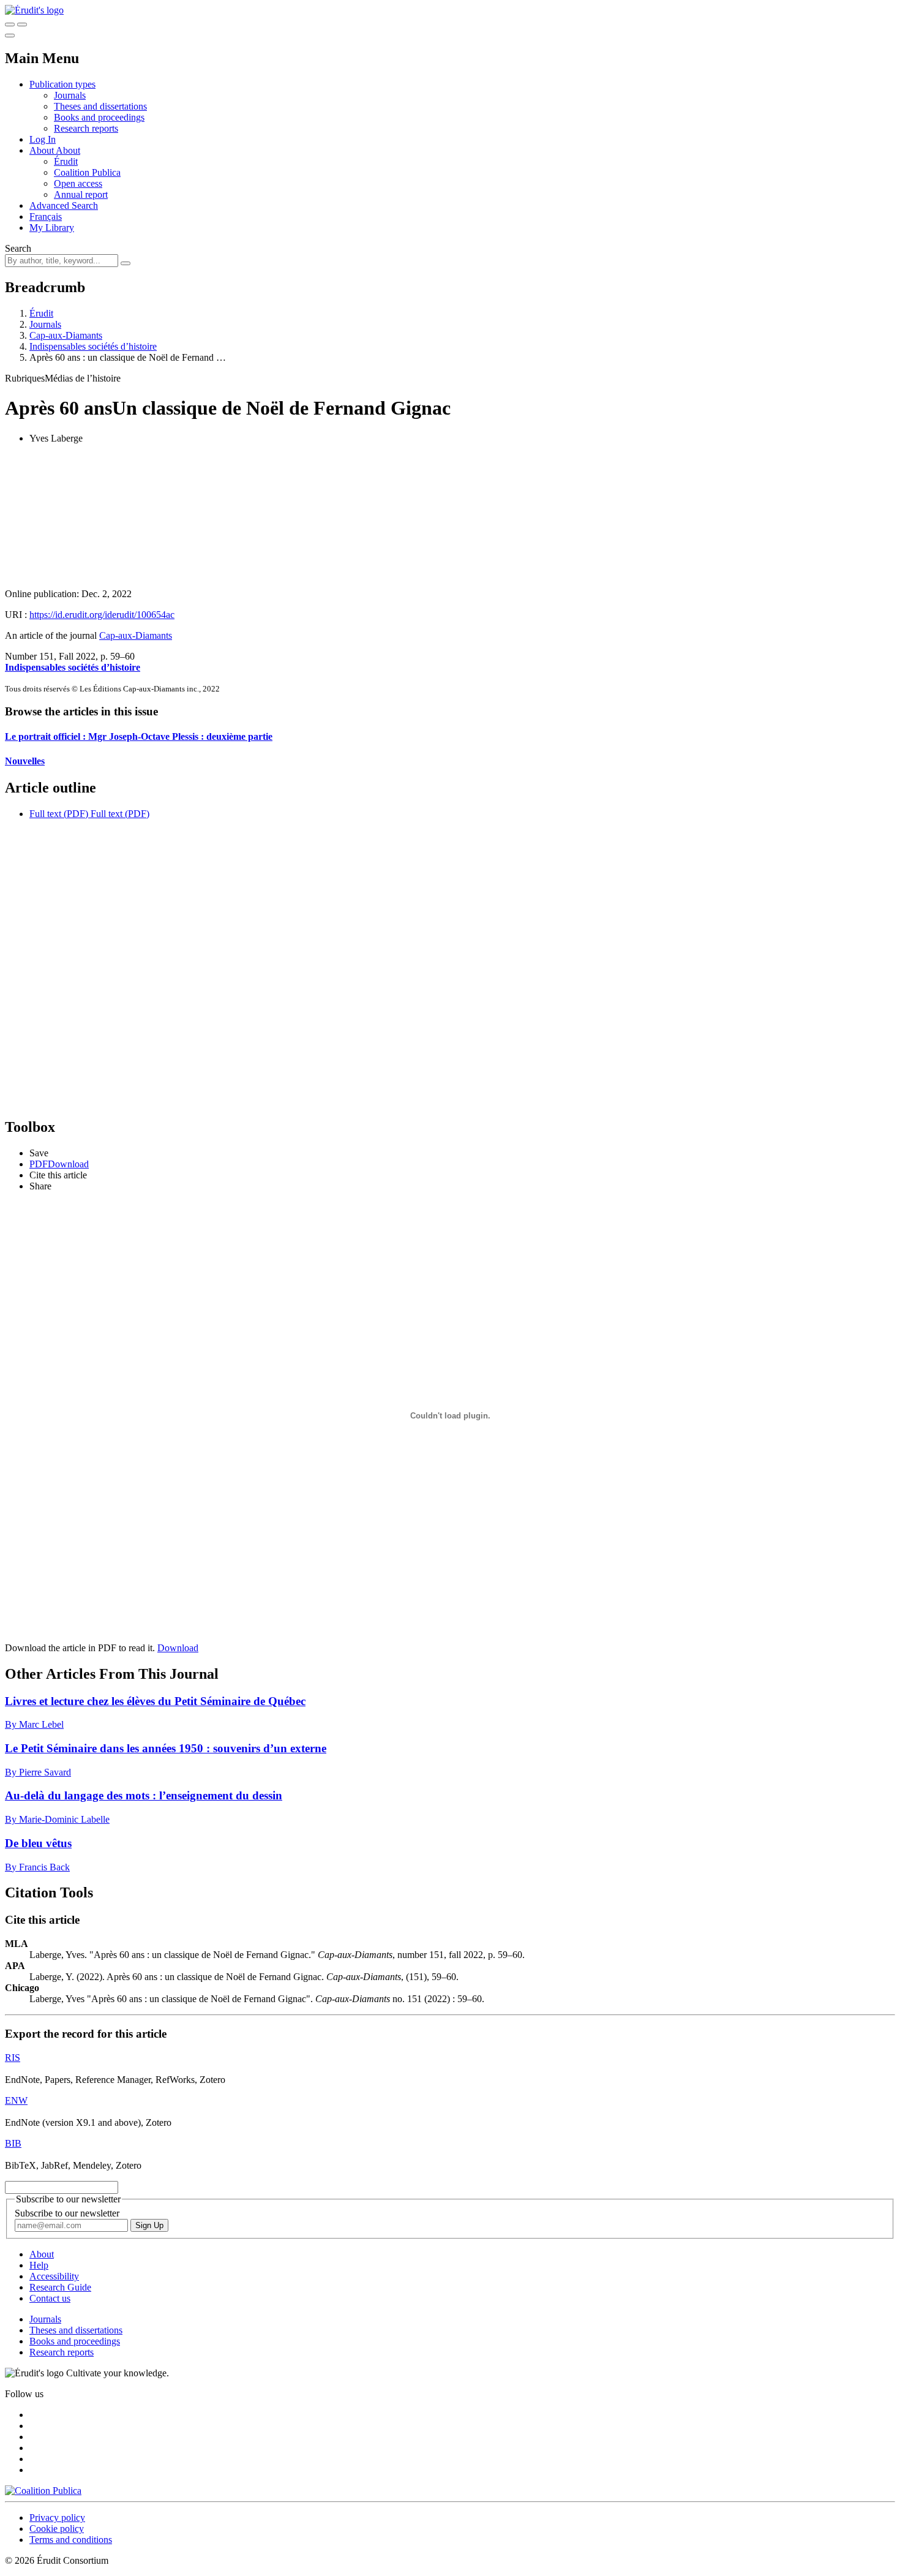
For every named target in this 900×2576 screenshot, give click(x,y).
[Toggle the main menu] (10, 36)
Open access (78, 183)
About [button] (43, 150)
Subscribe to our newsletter (67, 2213)
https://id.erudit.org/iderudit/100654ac (102, 615)
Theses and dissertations (100, 106)
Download (178, 1648)
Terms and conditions (71, 2540)
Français (46, 217)
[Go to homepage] (34, 10)
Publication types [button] (62, 84)
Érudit (66, 161)
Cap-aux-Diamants (66, 335)
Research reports (86, 128)
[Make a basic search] (10, 24)
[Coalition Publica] (43, 2491)
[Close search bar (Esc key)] (22, 24)
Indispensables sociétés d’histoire (93, 346)
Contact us (50, 2298)
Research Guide (60, 2287)
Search (18, 248)
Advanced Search (64, 205)
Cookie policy (57, 2529)
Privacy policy (57, 2518)
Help (39, 2265)
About (68, 150)
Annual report (81, 194)
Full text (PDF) (59, 814)
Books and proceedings (99, 117)
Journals (70, 95)
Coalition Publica (87, 172)
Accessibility (54, 2276)
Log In (43, 139)
